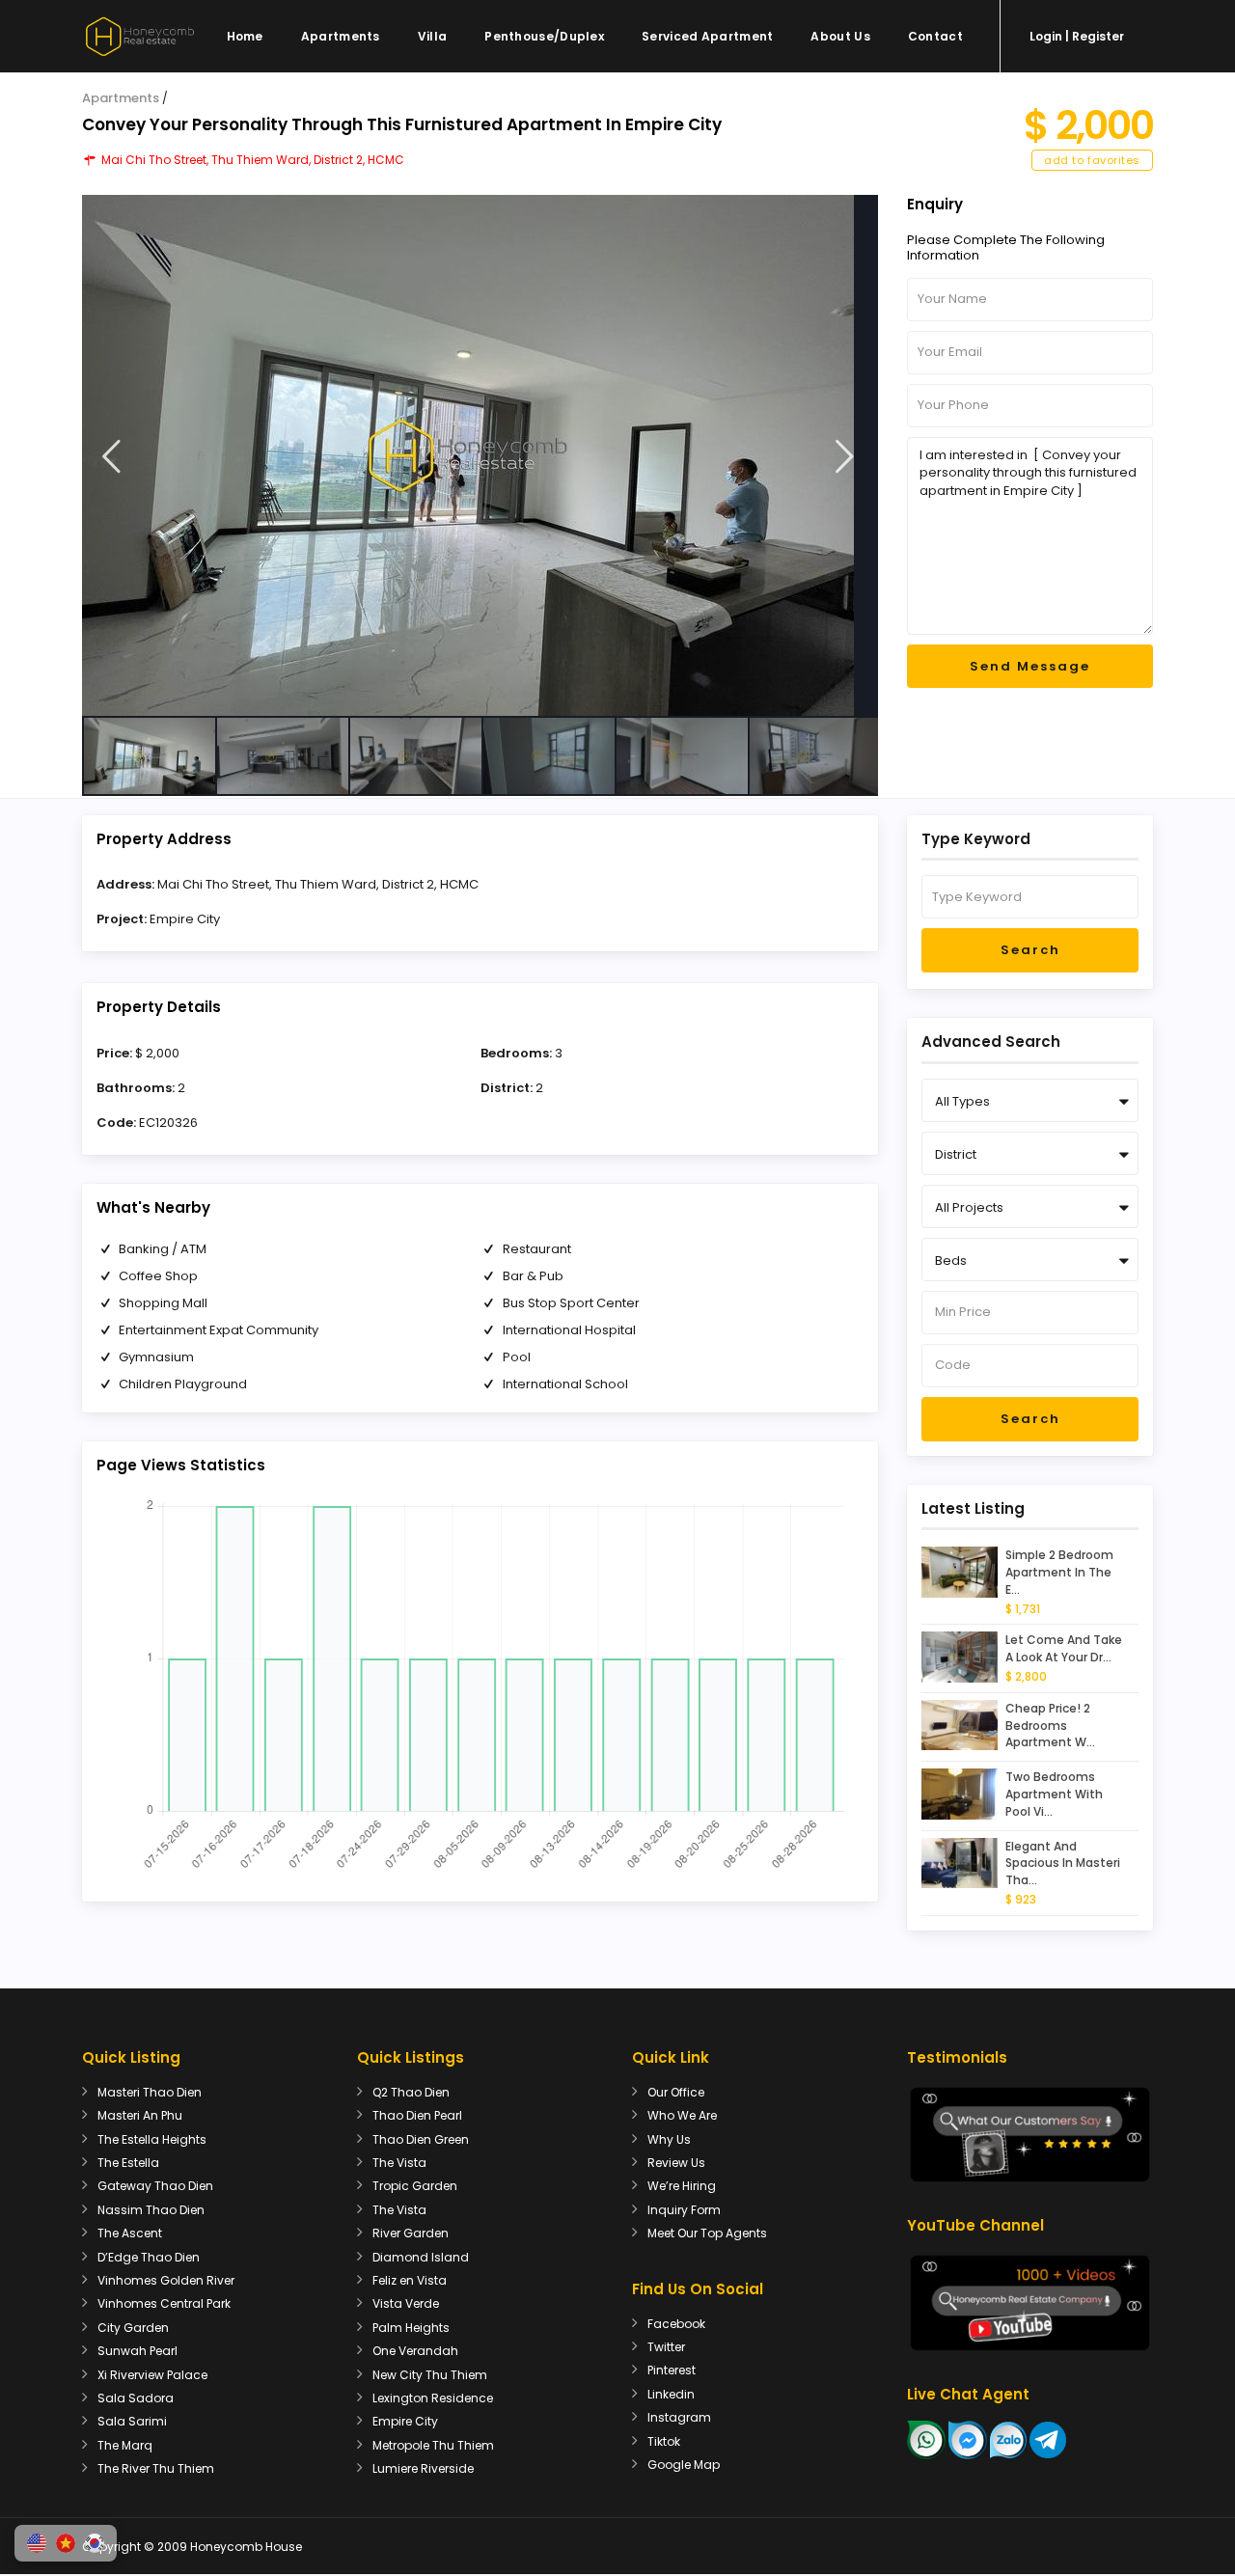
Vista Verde (406, 2303)
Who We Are (682, 2115)
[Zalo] (1008, 2439)
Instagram (679, 2417)
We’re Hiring (682, 2186)
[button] (37, 2543)
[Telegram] (1048, 2439)
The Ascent (130, 2233)
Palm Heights (411, 2328)
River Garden (411, 2233)
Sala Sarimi (132, 2421)
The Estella (128, 2163)
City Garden (133, 2328)
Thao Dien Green (421, 2139)
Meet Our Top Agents (707, 2233)
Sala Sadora (136, 2398)
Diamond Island (421, 2257)
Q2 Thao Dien (411, 2092)
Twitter (666, 2347)
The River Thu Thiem (156, 2468)
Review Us (676, 2163)
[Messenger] (968, 2439)
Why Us (669, 2139)
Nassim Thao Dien (151, 2210)
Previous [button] (111, 457)
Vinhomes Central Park (164, 2303)
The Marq (125, 2445)
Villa (433, 36)
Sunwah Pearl (137, 2351)
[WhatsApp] (926, 2439)
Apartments (341, 36)
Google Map (684, 2465)
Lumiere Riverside (423, 2468)
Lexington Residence (433, 2398)
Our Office (676, 2092)
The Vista (399, 2163)
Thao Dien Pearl (417, 2115)
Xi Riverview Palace (152, 2375)
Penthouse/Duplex (544, 36)
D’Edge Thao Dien (149, 2257)
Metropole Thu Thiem (433, 2445)
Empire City (185, 919)
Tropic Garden (415, 2186)
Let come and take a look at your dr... (1064, 1648)
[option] (480, 455)
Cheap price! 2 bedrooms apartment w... (1050, 1726)
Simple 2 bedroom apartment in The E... (1059, 1572)
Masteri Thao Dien (150, 2092)
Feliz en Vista (410, 2280)
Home (245, 36)
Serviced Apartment (707, 36)
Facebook (676, 2324)
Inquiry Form (684, 2210)
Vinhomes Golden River (166, 2280)
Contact (935, 36)
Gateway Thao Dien (155, 2186)
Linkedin (671, 2394)
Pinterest (672, 2370)
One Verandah (415, 2351)
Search (1030, 950)
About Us (840, 36)
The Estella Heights (152, 2139)
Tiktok (664, 2441)
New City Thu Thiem (430, 2375)
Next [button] (845, 457)
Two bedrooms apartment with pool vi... (1054, 1794)
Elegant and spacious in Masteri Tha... (1063, 1863)
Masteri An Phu (140, 2115)
